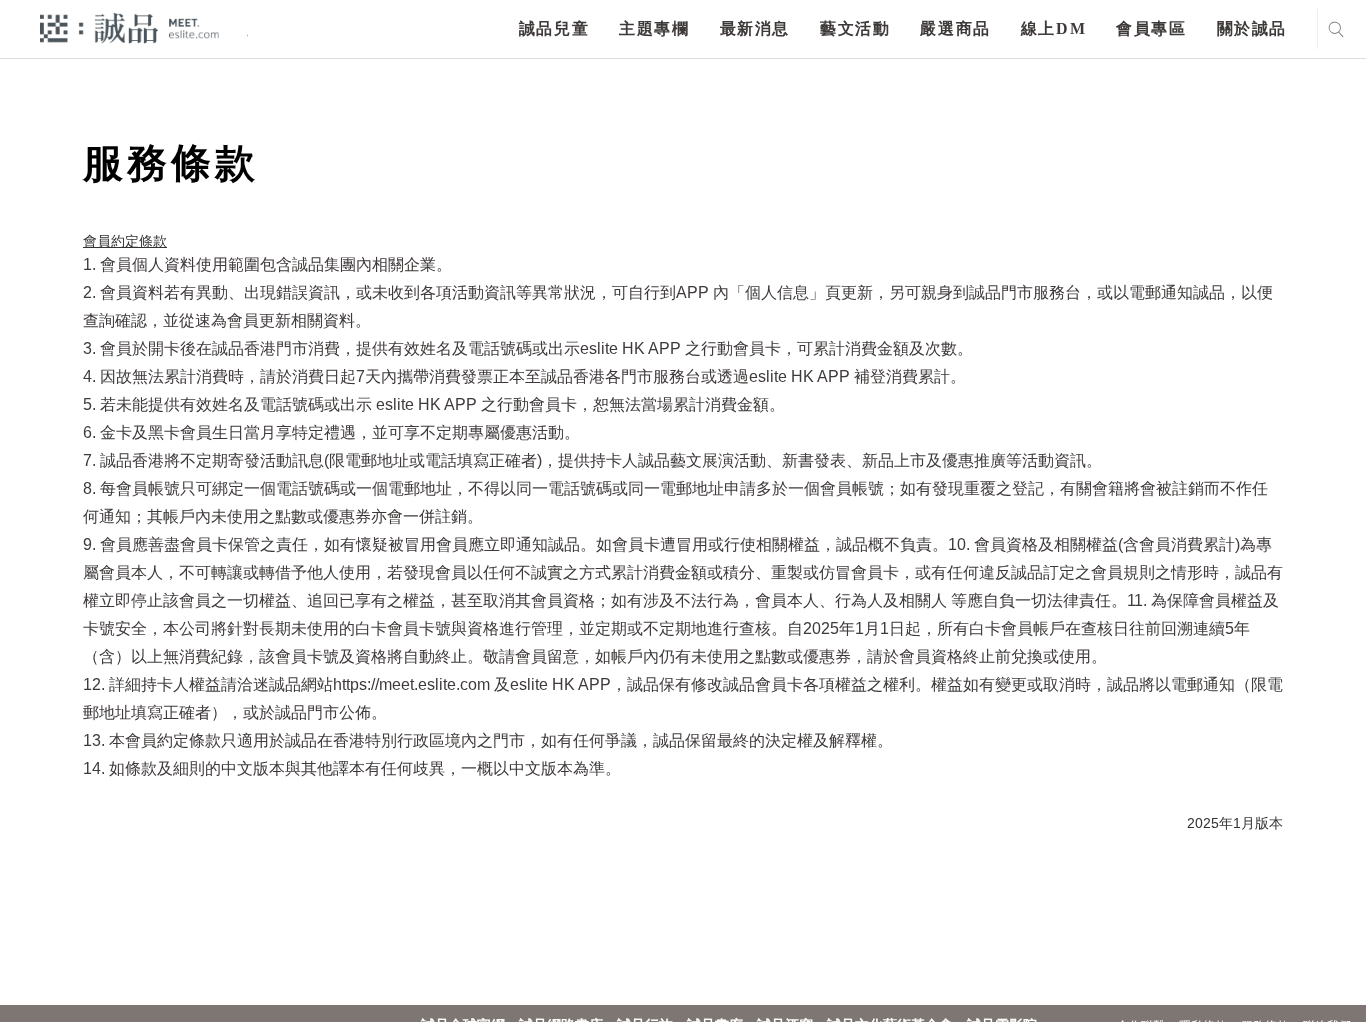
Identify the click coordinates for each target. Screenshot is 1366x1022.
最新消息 (755, 28)
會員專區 (1151, 28)
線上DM (1053, 28)
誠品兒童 (554, 28)
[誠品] (129, 27)
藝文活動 (855, 28)
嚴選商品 (955, 28)
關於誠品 (1252, 28)
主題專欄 (654, 28)
